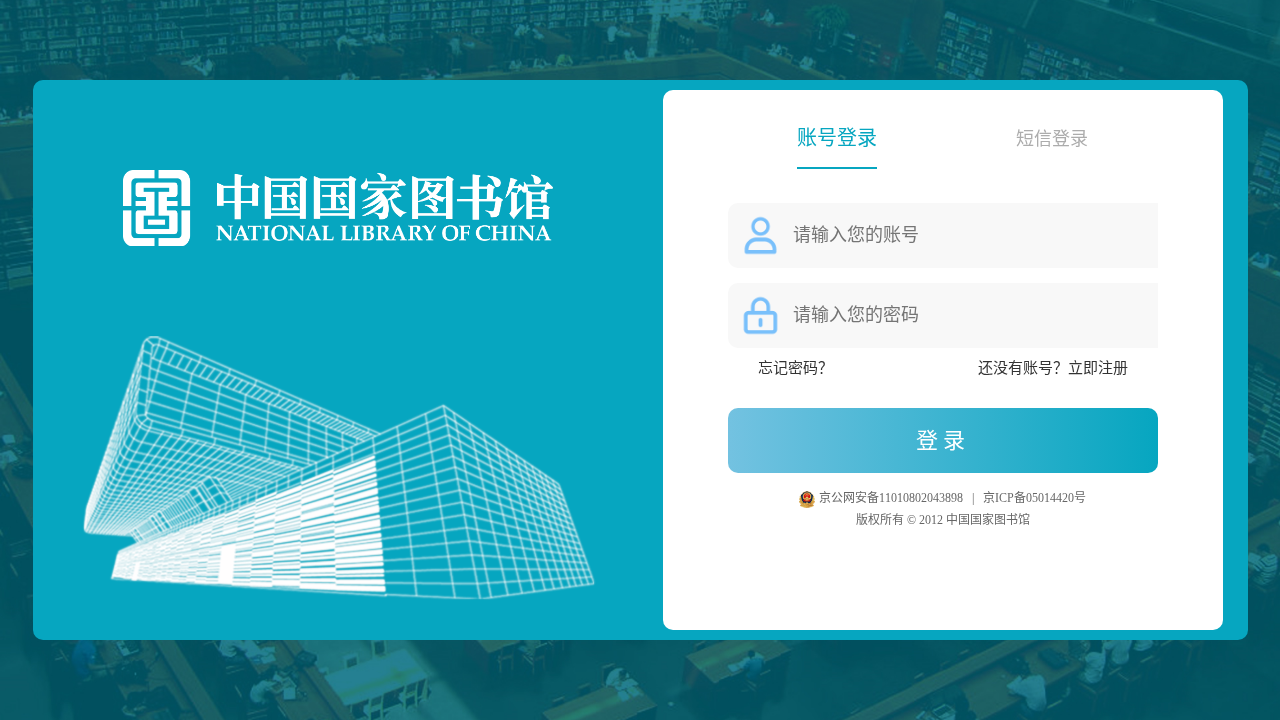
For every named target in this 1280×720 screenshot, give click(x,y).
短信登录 (1052, 139)
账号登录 (837, 138)
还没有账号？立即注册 (1053, 368)
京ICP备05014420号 (1034, 498)
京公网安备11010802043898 (892, 498)
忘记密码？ (795, 368)
